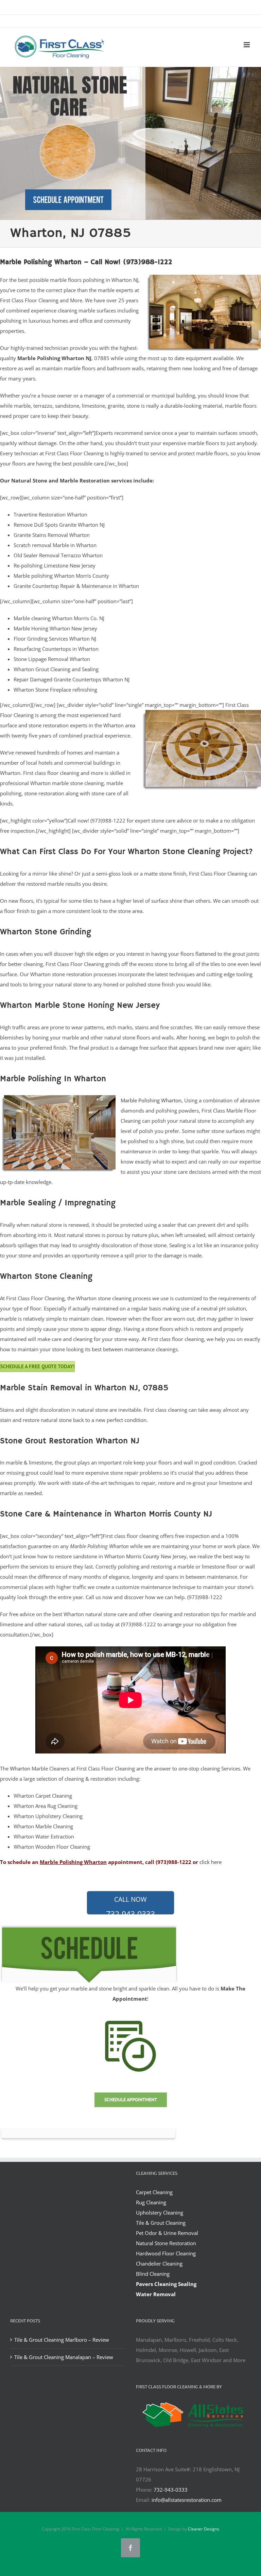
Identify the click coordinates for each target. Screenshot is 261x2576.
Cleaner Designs (204, 2529)
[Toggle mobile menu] (247, 45)
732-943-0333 (130, 1905)
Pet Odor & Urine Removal (167, 2233)
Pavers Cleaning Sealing (166, 2284)
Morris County (143, 1556)
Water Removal (156, 2294)
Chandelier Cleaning (159, 2264)
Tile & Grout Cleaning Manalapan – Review (64, 2357)
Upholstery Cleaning (160, 2213)
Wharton (20, 1768)
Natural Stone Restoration (166, 2243)
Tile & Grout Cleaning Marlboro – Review (62, 2340)
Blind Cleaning (153, 2274)
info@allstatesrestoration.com (187, 2500)
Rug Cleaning (151, 2202)
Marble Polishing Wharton (151, 1100)
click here (211, 1862)
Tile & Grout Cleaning (161, 2223)
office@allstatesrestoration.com (188, 22)
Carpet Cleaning (154, 2192)
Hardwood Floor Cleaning (166, 2253)
